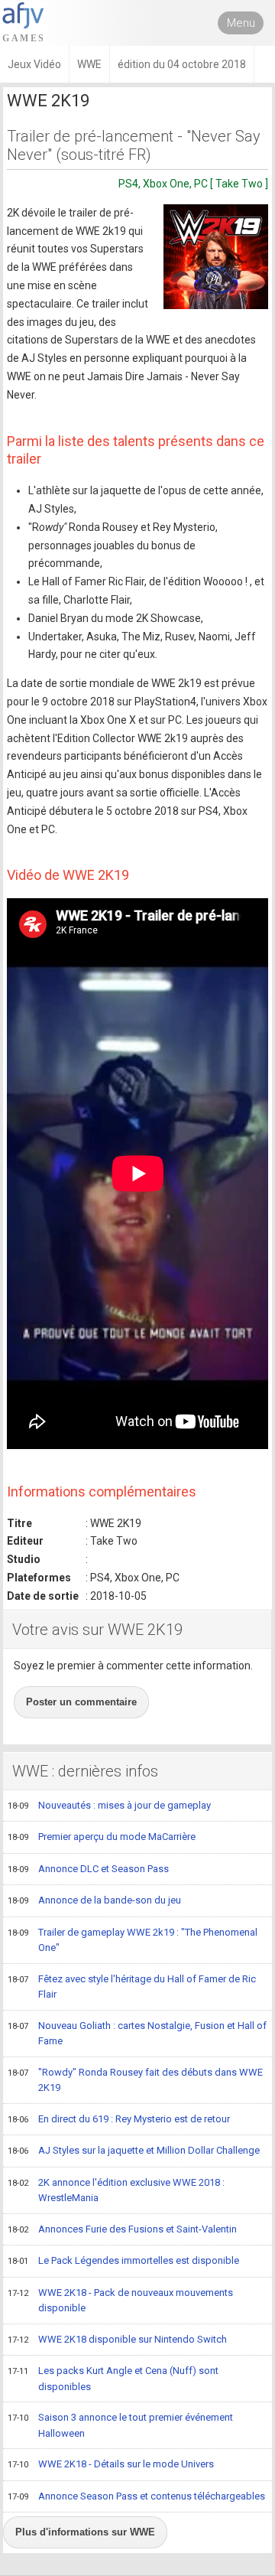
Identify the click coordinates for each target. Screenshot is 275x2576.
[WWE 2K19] (216, 257)
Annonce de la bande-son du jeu (94, 1900)
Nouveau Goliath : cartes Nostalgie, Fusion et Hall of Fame (137, 2034)
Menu (241, 23)
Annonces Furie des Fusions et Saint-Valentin (122, 2229)
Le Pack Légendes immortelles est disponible (123, 2260)
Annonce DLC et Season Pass (88, 1869)
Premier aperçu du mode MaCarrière (102, 1837)
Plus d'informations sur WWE (85, 2532)
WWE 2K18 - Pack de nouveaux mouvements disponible (120, 2301)
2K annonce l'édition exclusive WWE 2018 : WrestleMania (116, 2190)
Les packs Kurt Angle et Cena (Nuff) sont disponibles (113, 2379)
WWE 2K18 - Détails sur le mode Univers (111, 2464)
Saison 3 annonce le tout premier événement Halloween (120, 2425)
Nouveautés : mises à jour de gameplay (109, 1805)
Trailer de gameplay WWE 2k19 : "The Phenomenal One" (133, 1940)
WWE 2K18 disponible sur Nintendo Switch (117, 2339)
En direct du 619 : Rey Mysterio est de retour (119, 2119)
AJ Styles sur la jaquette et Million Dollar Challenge (134, 2150)
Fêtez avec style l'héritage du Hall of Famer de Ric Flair (132, 1987)
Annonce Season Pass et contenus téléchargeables (136, 2496)
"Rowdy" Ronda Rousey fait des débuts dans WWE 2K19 (135, 2080)
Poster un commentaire (81, 1702)
